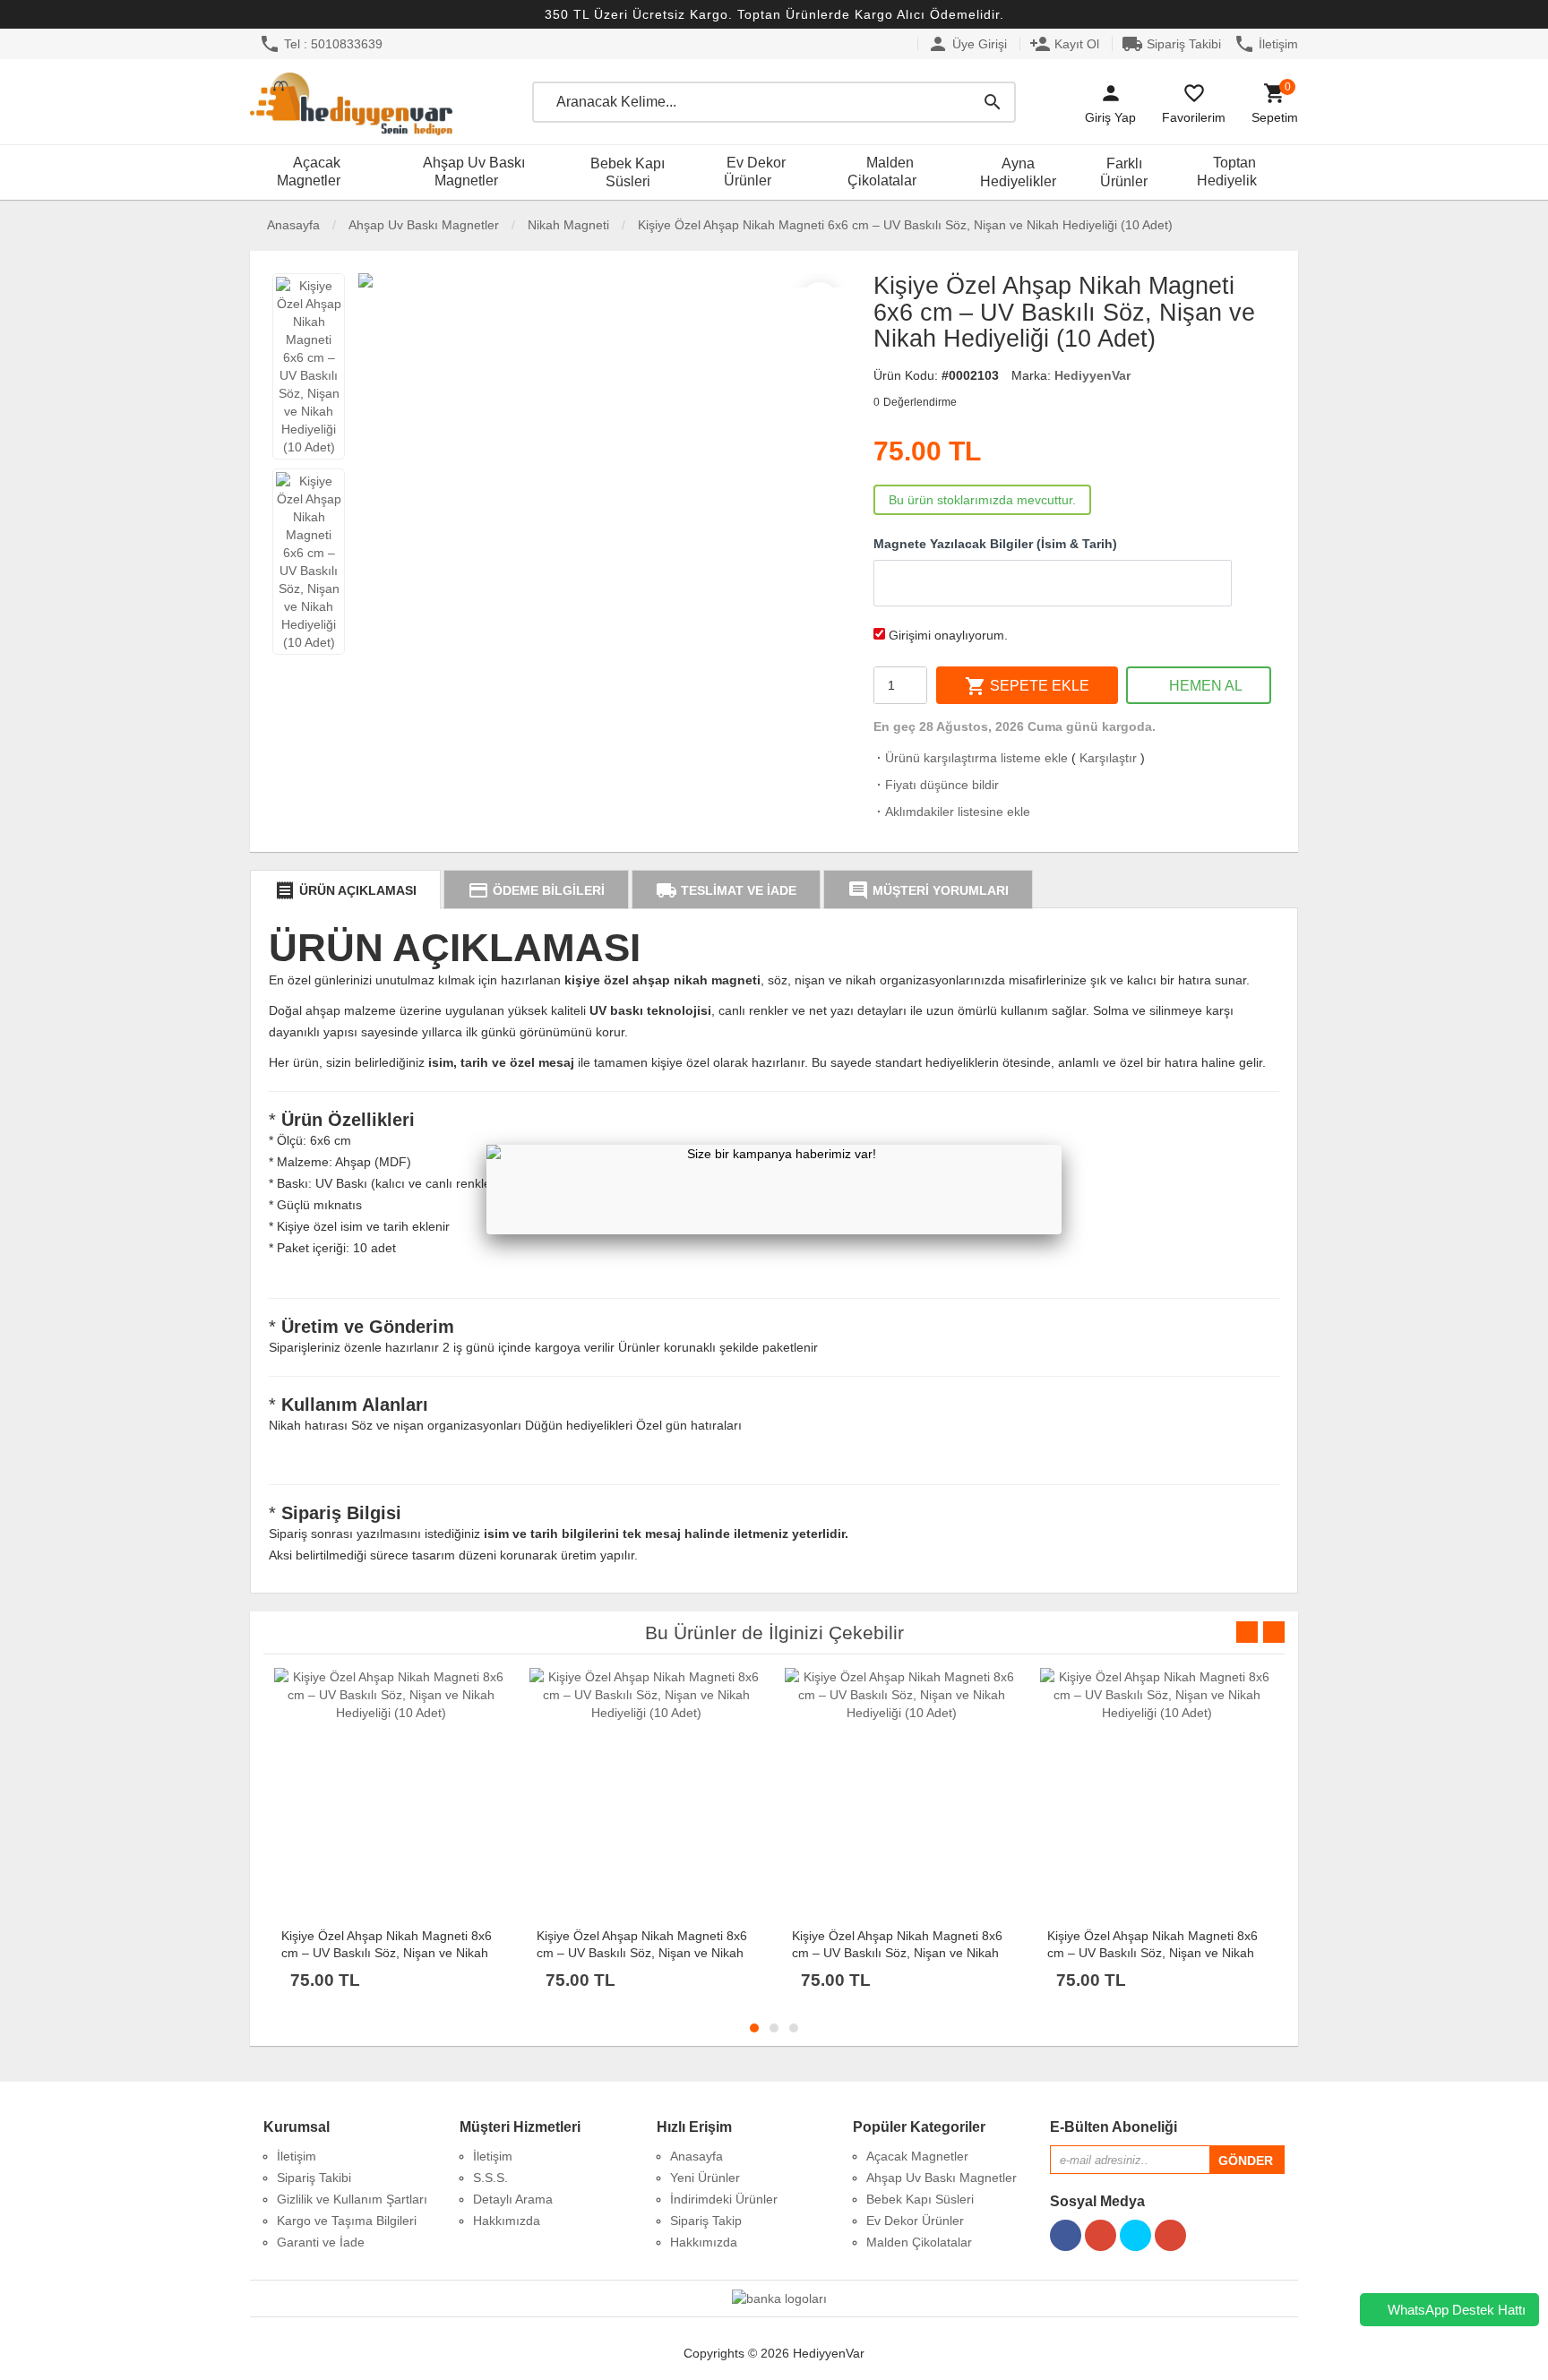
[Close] (1062, 1145)
